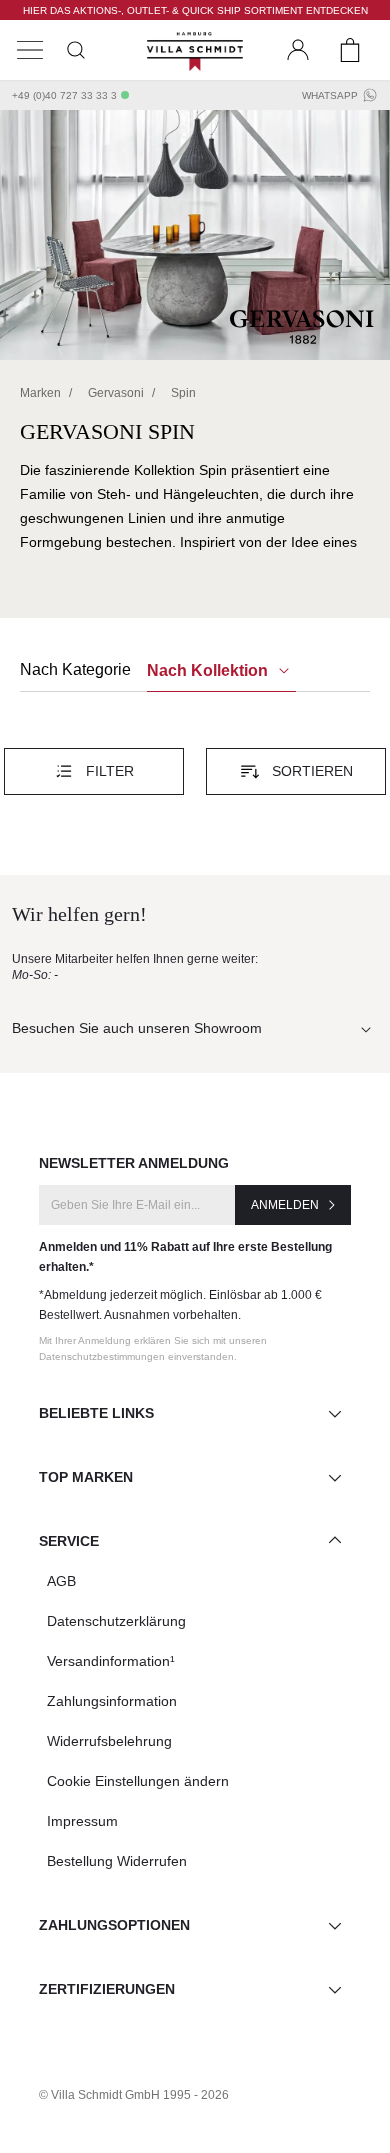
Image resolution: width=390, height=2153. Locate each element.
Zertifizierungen (107, 1989)
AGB (61, 1581)
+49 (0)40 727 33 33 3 (64, 95)
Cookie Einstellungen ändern (138, 1781)
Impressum (82, 1821)
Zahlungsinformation (112, 1701)
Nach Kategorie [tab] (75, 669)
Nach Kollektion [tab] (209, 670)
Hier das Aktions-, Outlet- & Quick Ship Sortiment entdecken (195, 10)
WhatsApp (330, 95)
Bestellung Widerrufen (117, 1861)
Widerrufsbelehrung (109, 1741)
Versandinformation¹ (111, 1661)
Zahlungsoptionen (114, 1925)
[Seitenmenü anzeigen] (30, 50)
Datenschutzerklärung (116, 1621)
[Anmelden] (298, 50)
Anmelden (285, 1205)
